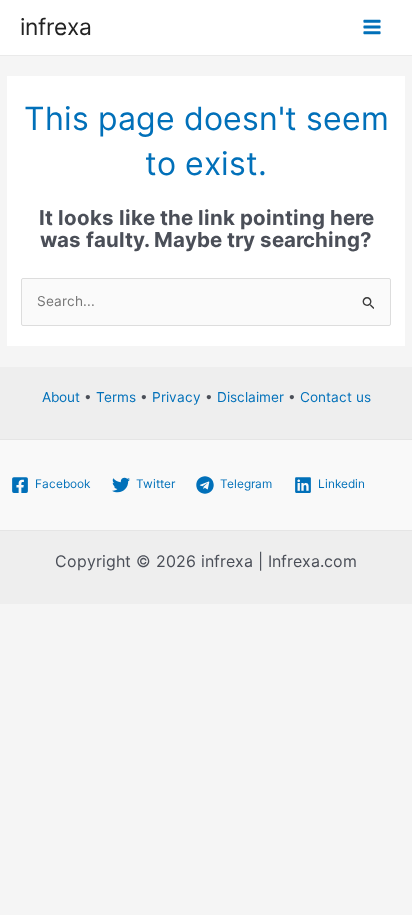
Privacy (176, 397)
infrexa (56, 27)
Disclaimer (250, 397)
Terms (116, 397)
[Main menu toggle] (372, 27)
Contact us (335, 397)
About (61, 397)
